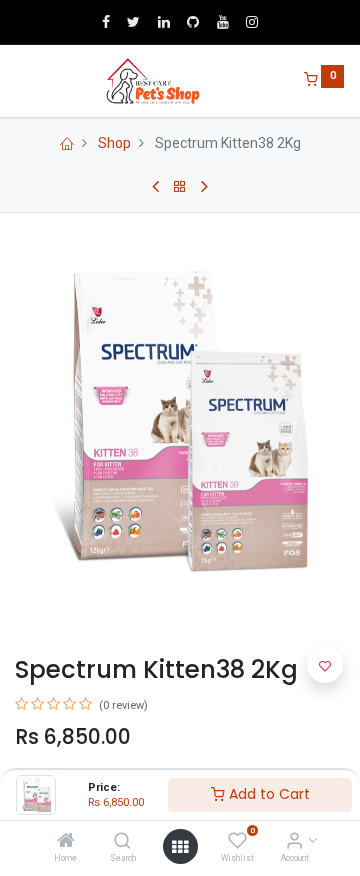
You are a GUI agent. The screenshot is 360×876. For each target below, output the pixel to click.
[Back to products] (180, 187)
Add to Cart (267, 794)
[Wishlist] (237, 842)
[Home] (66, 842)
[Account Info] (294, 842)
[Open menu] (180, 847)
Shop (114, 143)
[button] (325, 665)
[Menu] (17, 81)
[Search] (122, 842)
